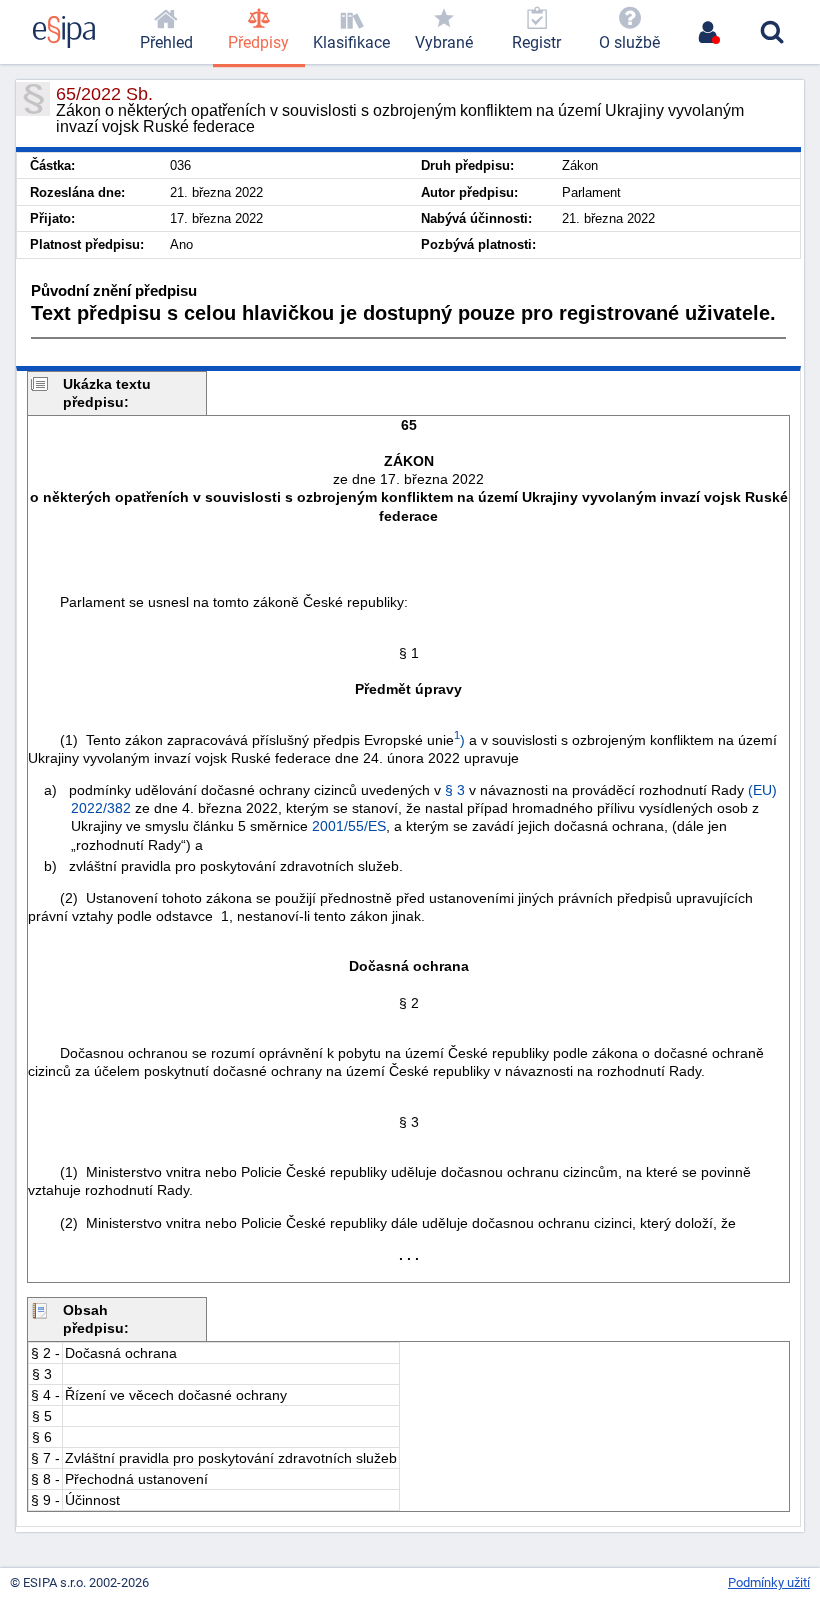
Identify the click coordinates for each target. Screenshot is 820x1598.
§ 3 (455, 790)
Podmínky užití (769, 1582)
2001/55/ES (349, 826)
